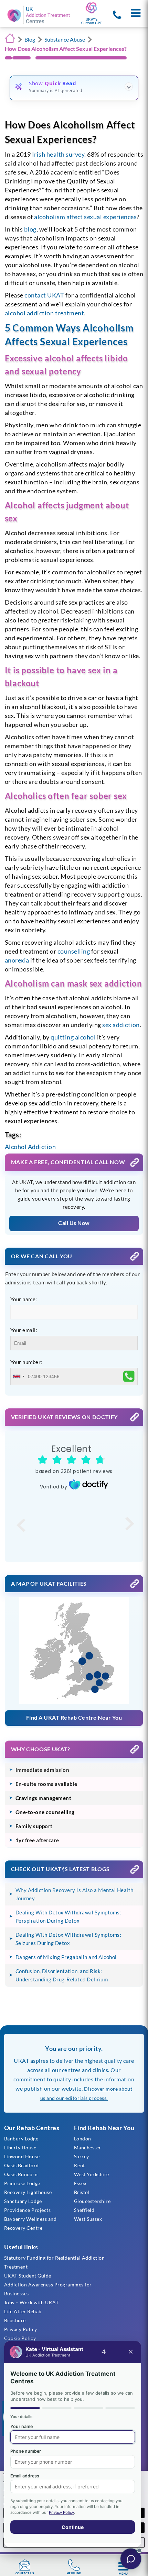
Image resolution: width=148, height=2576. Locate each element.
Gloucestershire (92, 2201)
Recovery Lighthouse (28, 2192)
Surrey (82, 2156)
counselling (74, 951)
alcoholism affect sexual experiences (85, 217)
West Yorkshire (92, 2174)
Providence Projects (28, 2210)
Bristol (82, 2192)
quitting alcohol (73, 1037)
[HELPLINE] (74, 2565)
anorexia (17, 960)
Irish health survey (58, 154)
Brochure (15, 2320)
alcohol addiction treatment (45, 313)
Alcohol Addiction (30, 1147)
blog (30, 229)
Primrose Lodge (22, 2183)
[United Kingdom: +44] (19, 1376)
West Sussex (88, 2219)
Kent (80, 2165)
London (83, 2139)
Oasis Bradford (22, 2165)
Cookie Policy (20, 2338)
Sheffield (84, 2210)
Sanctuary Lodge (23, 2201)
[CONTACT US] (25, 2565)
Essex (80, 2183)
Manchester (88, 2147)
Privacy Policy (21, 2329)
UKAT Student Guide (28, 2276)
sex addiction (121, 1025)
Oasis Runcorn (21, 2174)
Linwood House (22, 2156)
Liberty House (20, 2147)
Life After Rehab (23, 2311)
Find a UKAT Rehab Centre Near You (74, 1717)
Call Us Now (74, 1223)
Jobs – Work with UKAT (31, 2302)
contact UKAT (44, 295)
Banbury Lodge (21, 2139)
